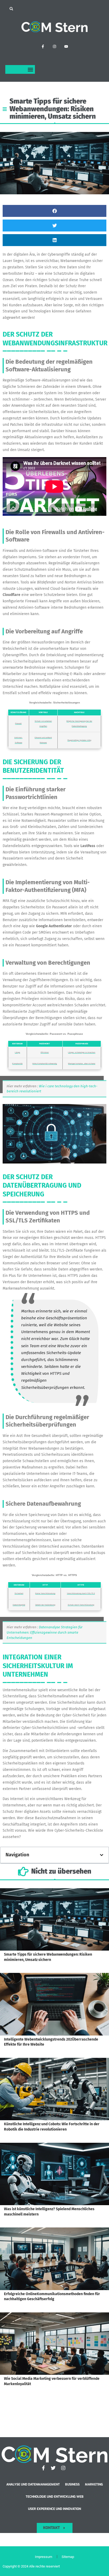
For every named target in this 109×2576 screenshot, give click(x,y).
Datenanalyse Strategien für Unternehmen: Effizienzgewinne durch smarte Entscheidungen (45, 1632)
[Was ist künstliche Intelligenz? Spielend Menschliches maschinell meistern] (54, 2174)
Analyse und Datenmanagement (33, 2484)
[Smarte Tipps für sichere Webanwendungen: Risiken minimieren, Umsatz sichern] (54, 1920)
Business (72, 2484)
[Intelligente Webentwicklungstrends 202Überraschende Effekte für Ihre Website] (54, 2004)
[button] (11, 9)
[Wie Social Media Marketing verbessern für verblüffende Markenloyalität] (54, 2344)
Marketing (94, 2484)
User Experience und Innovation (54, 2509)
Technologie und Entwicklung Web (55, 2497)
